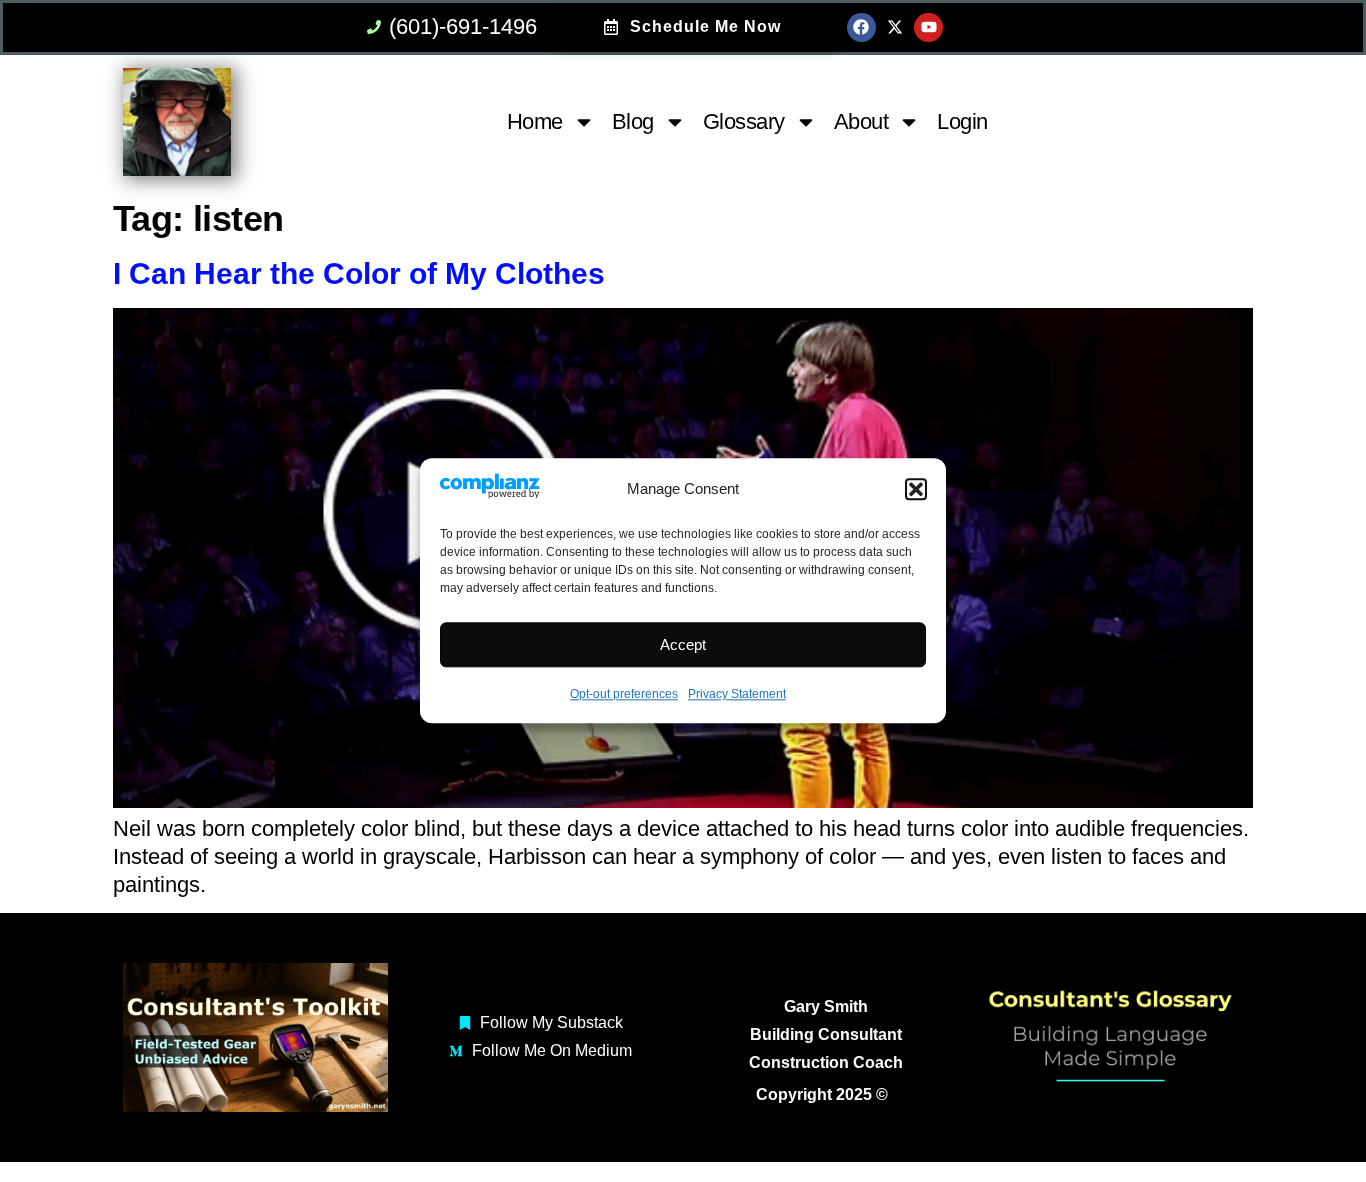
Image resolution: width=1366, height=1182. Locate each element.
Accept (683, 644)
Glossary (744, 121)
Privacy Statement (737, 695)
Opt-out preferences (624, 695)
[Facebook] (861, 27)
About (861, 121)
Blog (633, 121)
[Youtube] (928, 27)
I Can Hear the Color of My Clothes (359, 273)
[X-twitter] (895, 27)
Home (535, 121)
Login (962, 121)
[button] (916, 490)
